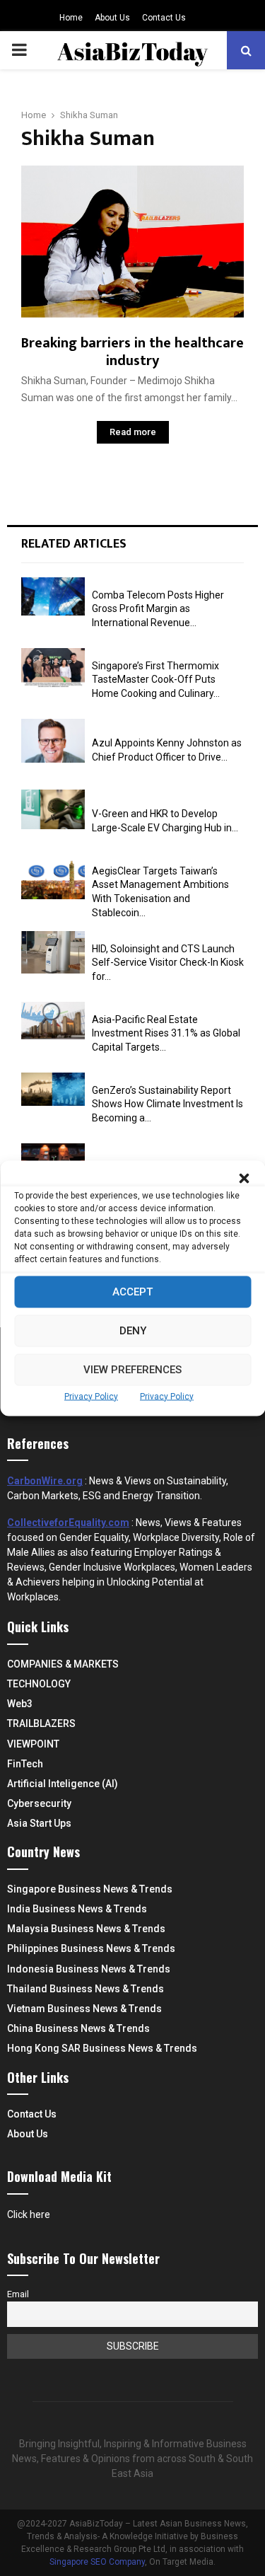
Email (18, 2294)
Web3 (20, 1704)
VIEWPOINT (33, 1744)
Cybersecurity (39, 1803)
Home (71, 18)
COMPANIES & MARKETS (63, 1664)
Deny (133, 1331)
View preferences (132, 1370)
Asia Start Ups (39, 1823)
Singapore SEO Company (97, 2562)
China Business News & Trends (78, 2028)
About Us (112, 18)
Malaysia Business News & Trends (86, 1929)
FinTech (25, 1764)
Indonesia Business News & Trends (89, 1969)
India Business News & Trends (77, 1909)
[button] (244, 1178)
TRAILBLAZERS (41, 1723)
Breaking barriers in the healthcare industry (132, 352)
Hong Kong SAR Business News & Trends (102, 2048)
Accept (132, 1292)
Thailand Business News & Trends (86, 1989)
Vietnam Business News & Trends (84, 2009)
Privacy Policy (91, 1396)
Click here (29, 2214)
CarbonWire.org (45, 1481)
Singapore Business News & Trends (90, 1889)
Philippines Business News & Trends (91, 1948)
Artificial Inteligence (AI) (63, 1784)
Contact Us (164, 18)
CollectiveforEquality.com (68, 1523)
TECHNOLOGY (39, 1684)
